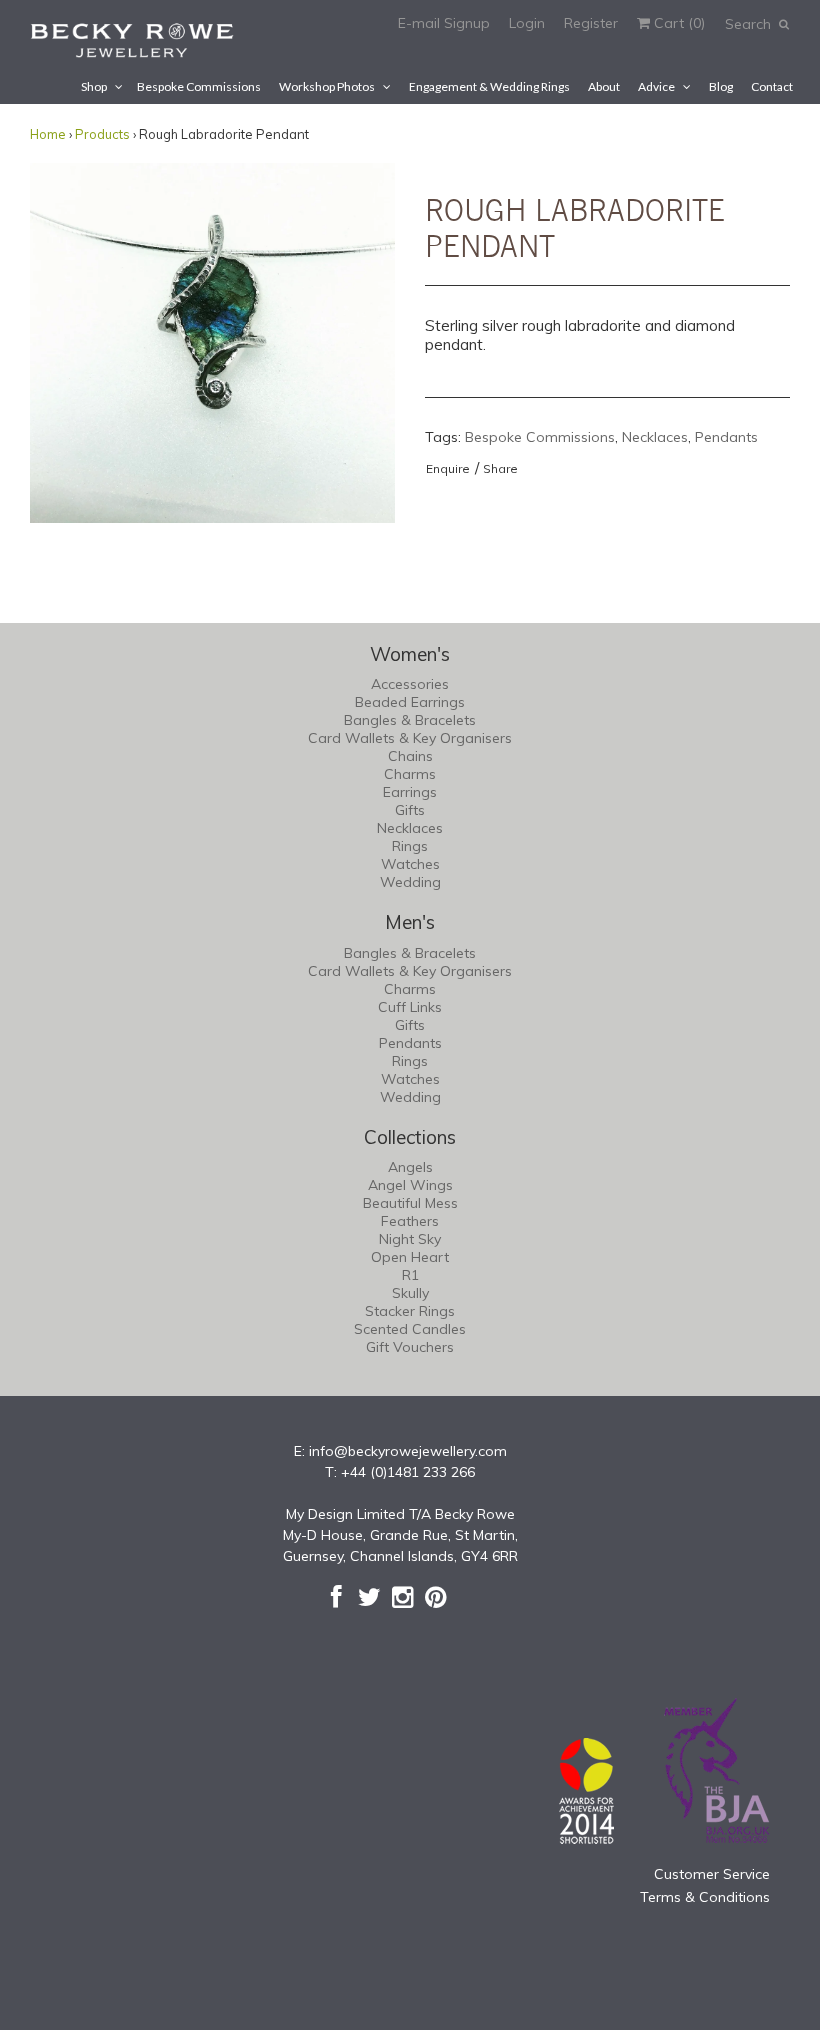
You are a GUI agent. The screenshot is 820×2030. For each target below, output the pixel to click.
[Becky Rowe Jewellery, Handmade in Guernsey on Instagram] (402, 1597)
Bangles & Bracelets (410, 720)
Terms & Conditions (705, 1897)
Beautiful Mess (410, 1203)
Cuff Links (410, 1007)
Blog (721, 86)
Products (102, 134)
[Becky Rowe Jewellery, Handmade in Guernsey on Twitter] (369, 1597)
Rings (410, 846)
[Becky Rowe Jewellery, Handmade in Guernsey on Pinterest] (435, 1597)
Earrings (410, 792)
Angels (410, 1167)
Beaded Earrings (410, 702)
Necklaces (655, 437)
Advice (656, 86)
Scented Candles (410, 1329)
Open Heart (410, 1257)
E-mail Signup (444, 23)
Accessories (410, 684)
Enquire (448, 468)
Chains (410, 756)
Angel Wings (410, 1185)
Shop (94, 86)
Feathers (410, 1221)
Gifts (410, 810)
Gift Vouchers (410, 1347)
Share (500, 468)
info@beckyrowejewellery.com (408, 1451)
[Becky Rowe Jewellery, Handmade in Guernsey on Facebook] (336, 1597)
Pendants (726, 437)
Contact (772, 86)
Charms (410, 774)
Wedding (410, 882)
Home (48, 134)
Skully (410, 1293)
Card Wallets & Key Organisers (410, 738)
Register (591, 23)
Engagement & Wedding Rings (489, 86)
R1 (410, 1275)
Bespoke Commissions (199, 86)
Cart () (677, 23)
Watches (410, 864)
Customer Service (712, 1874)
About (604, 86)
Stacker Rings (410, 1311)
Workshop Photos (327, 86)
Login (527, 23)
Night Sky (410, 1239)
